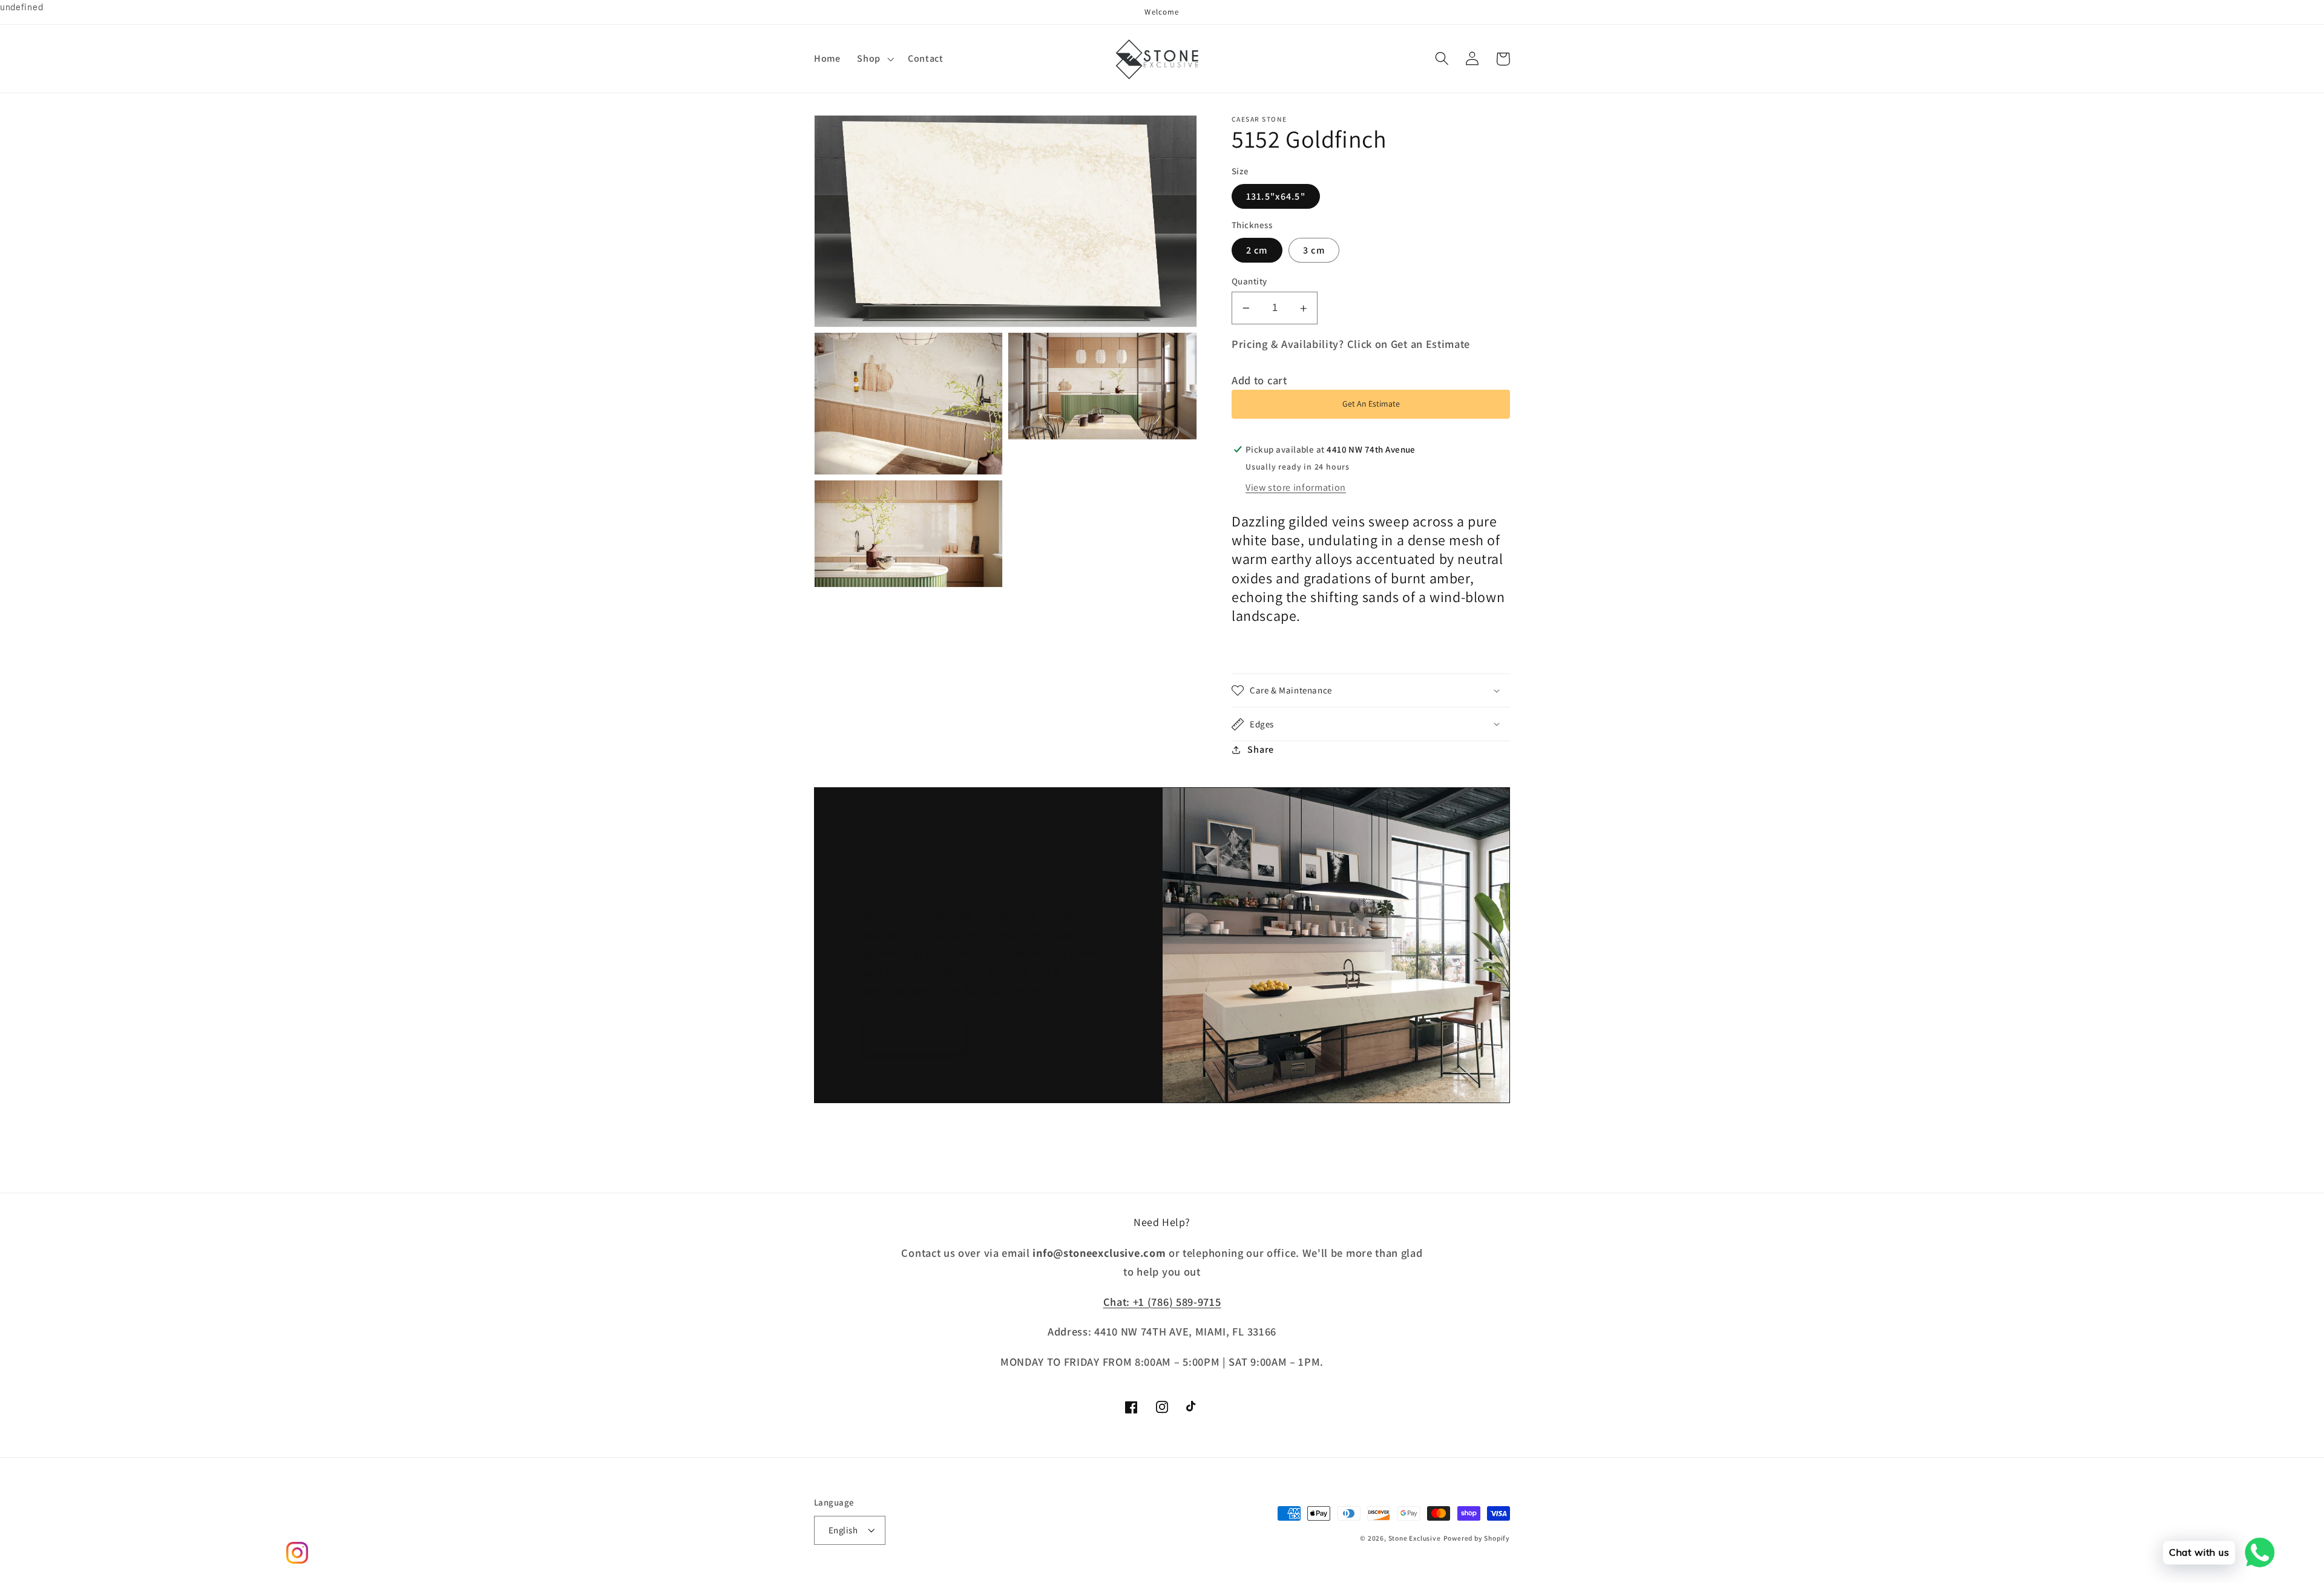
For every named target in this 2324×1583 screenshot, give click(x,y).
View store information (1296, 488)
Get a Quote (914, 1037)
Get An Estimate (1371, 404)
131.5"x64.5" (1276, 196)
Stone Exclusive (1415, 1538)
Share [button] (1260, 749)
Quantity (1249, 281)
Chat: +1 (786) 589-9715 (1162, 1302)
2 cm (1257, 250)
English (843, 1530)
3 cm (1314, 250)
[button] (875, 59)
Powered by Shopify (1477, 1538)
